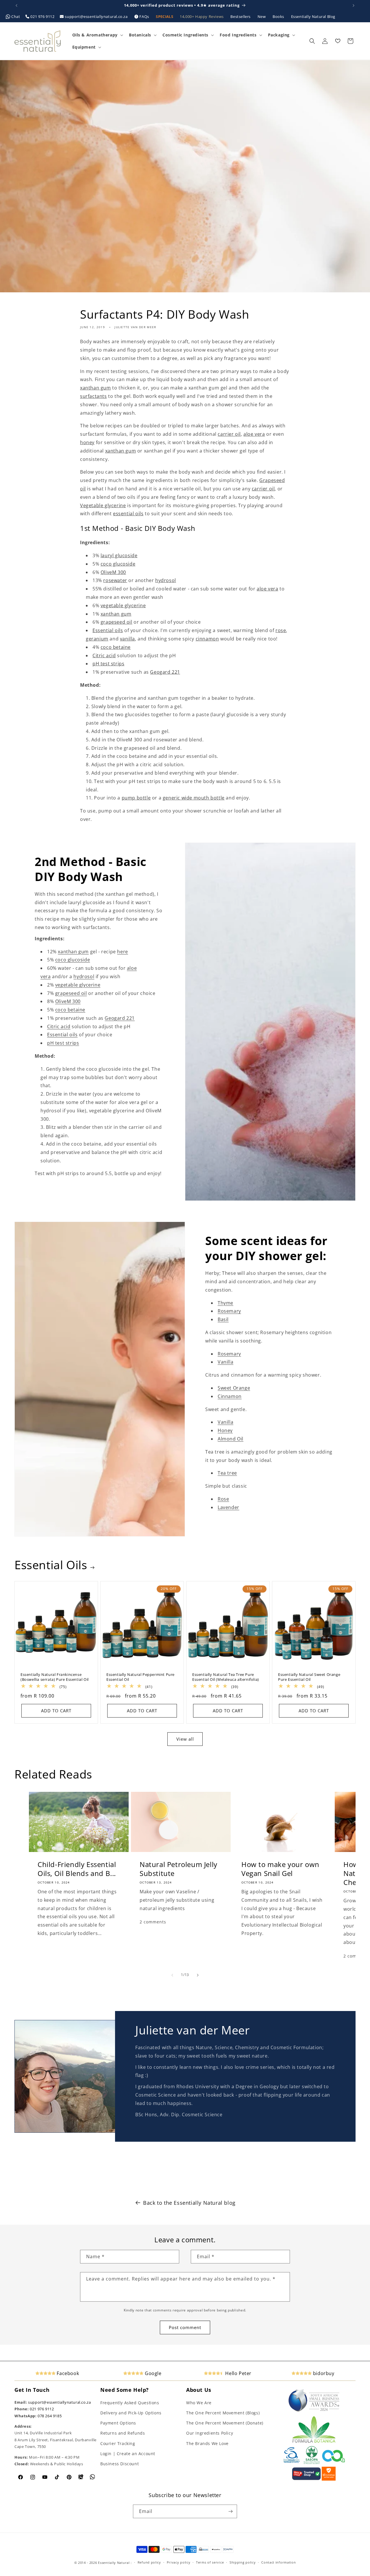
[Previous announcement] (16, 5)
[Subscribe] (230, 2511)
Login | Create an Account (128, 2454)
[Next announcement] (354, 5)
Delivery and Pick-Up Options (131, 2413)
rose (281, 630)
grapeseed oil (116, 622)
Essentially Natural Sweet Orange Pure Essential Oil (309, 1677)
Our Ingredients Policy (210, 2433)
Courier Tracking (118, 2443)
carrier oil (229, 434)
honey (87, 442)
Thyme (225, 1303)
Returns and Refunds (123, 2433)
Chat (16, 16)
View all (185, 1739)
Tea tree (227, 1473)
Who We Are (199, 2403)
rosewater (115, 580)
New (262, 16)
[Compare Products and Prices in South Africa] (306, 2479)
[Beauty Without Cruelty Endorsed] (292, 2463)
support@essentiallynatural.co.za (96, 16)
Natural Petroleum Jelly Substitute (178, 1868)
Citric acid (104, 655)
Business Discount (120, 2464)
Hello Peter (238, 2373)
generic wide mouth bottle (194, 798)
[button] (97, 35)
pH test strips (108, 664)
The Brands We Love (207, 2443)
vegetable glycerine (123, 605)
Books (279, 16)
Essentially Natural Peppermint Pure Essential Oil (140, 1677)
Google (152, 2373)
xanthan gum (96, 388)
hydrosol (166, 580)
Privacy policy (179, 2562)
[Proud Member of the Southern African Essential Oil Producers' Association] (312, 2463)
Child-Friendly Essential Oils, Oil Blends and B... (77, 1868)
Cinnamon (230, 1396)
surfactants (94, 396)
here (122, 952)
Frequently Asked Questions (130, 2403)
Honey (225, 1430)
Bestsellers (241, 16)
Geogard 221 (165, 672)
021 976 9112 (42, 16)
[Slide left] (172, 1975)
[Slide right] (198, 1975)
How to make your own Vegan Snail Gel (280, 1868)
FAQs (144, 16)
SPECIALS (165, 16)
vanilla (127, 639)
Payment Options (118, 2423)
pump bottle (136, 798)
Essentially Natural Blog (313, 16)
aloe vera (254, 434)
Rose (223, 1499)
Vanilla (225, 1362)
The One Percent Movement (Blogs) (223, 2413)
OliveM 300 (113, 572)
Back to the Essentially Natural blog (189, 2203)
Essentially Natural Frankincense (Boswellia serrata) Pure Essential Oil (55, 1677)
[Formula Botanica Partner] (314, 2442)
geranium (97, 639)
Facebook (67, 2373)
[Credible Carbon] (334, 2463)
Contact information (279, 2562)
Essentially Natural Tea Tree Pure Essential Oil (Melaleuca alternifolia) (226, 1677)
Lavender (229, 1507)
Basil (223, 1319)
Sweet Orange (234, 1388)
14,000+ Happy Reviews (202, 16)
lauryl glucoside (119, 555)
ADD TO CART (56, 1711)
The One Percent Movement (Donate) (225, 2423)
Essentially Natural (114, 2563)
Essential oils (108, 630)
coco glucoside (118, 564)
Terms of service (210, 2562)
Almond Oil (231, 1439)
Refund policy (149, 2562)
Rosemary (229, 1311)
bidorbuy (323, 2373)
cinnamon (207, 639)
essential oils (128, 514)
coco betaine (116, 647)
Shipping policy (243, 2562)
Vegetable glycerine (103, 505)
